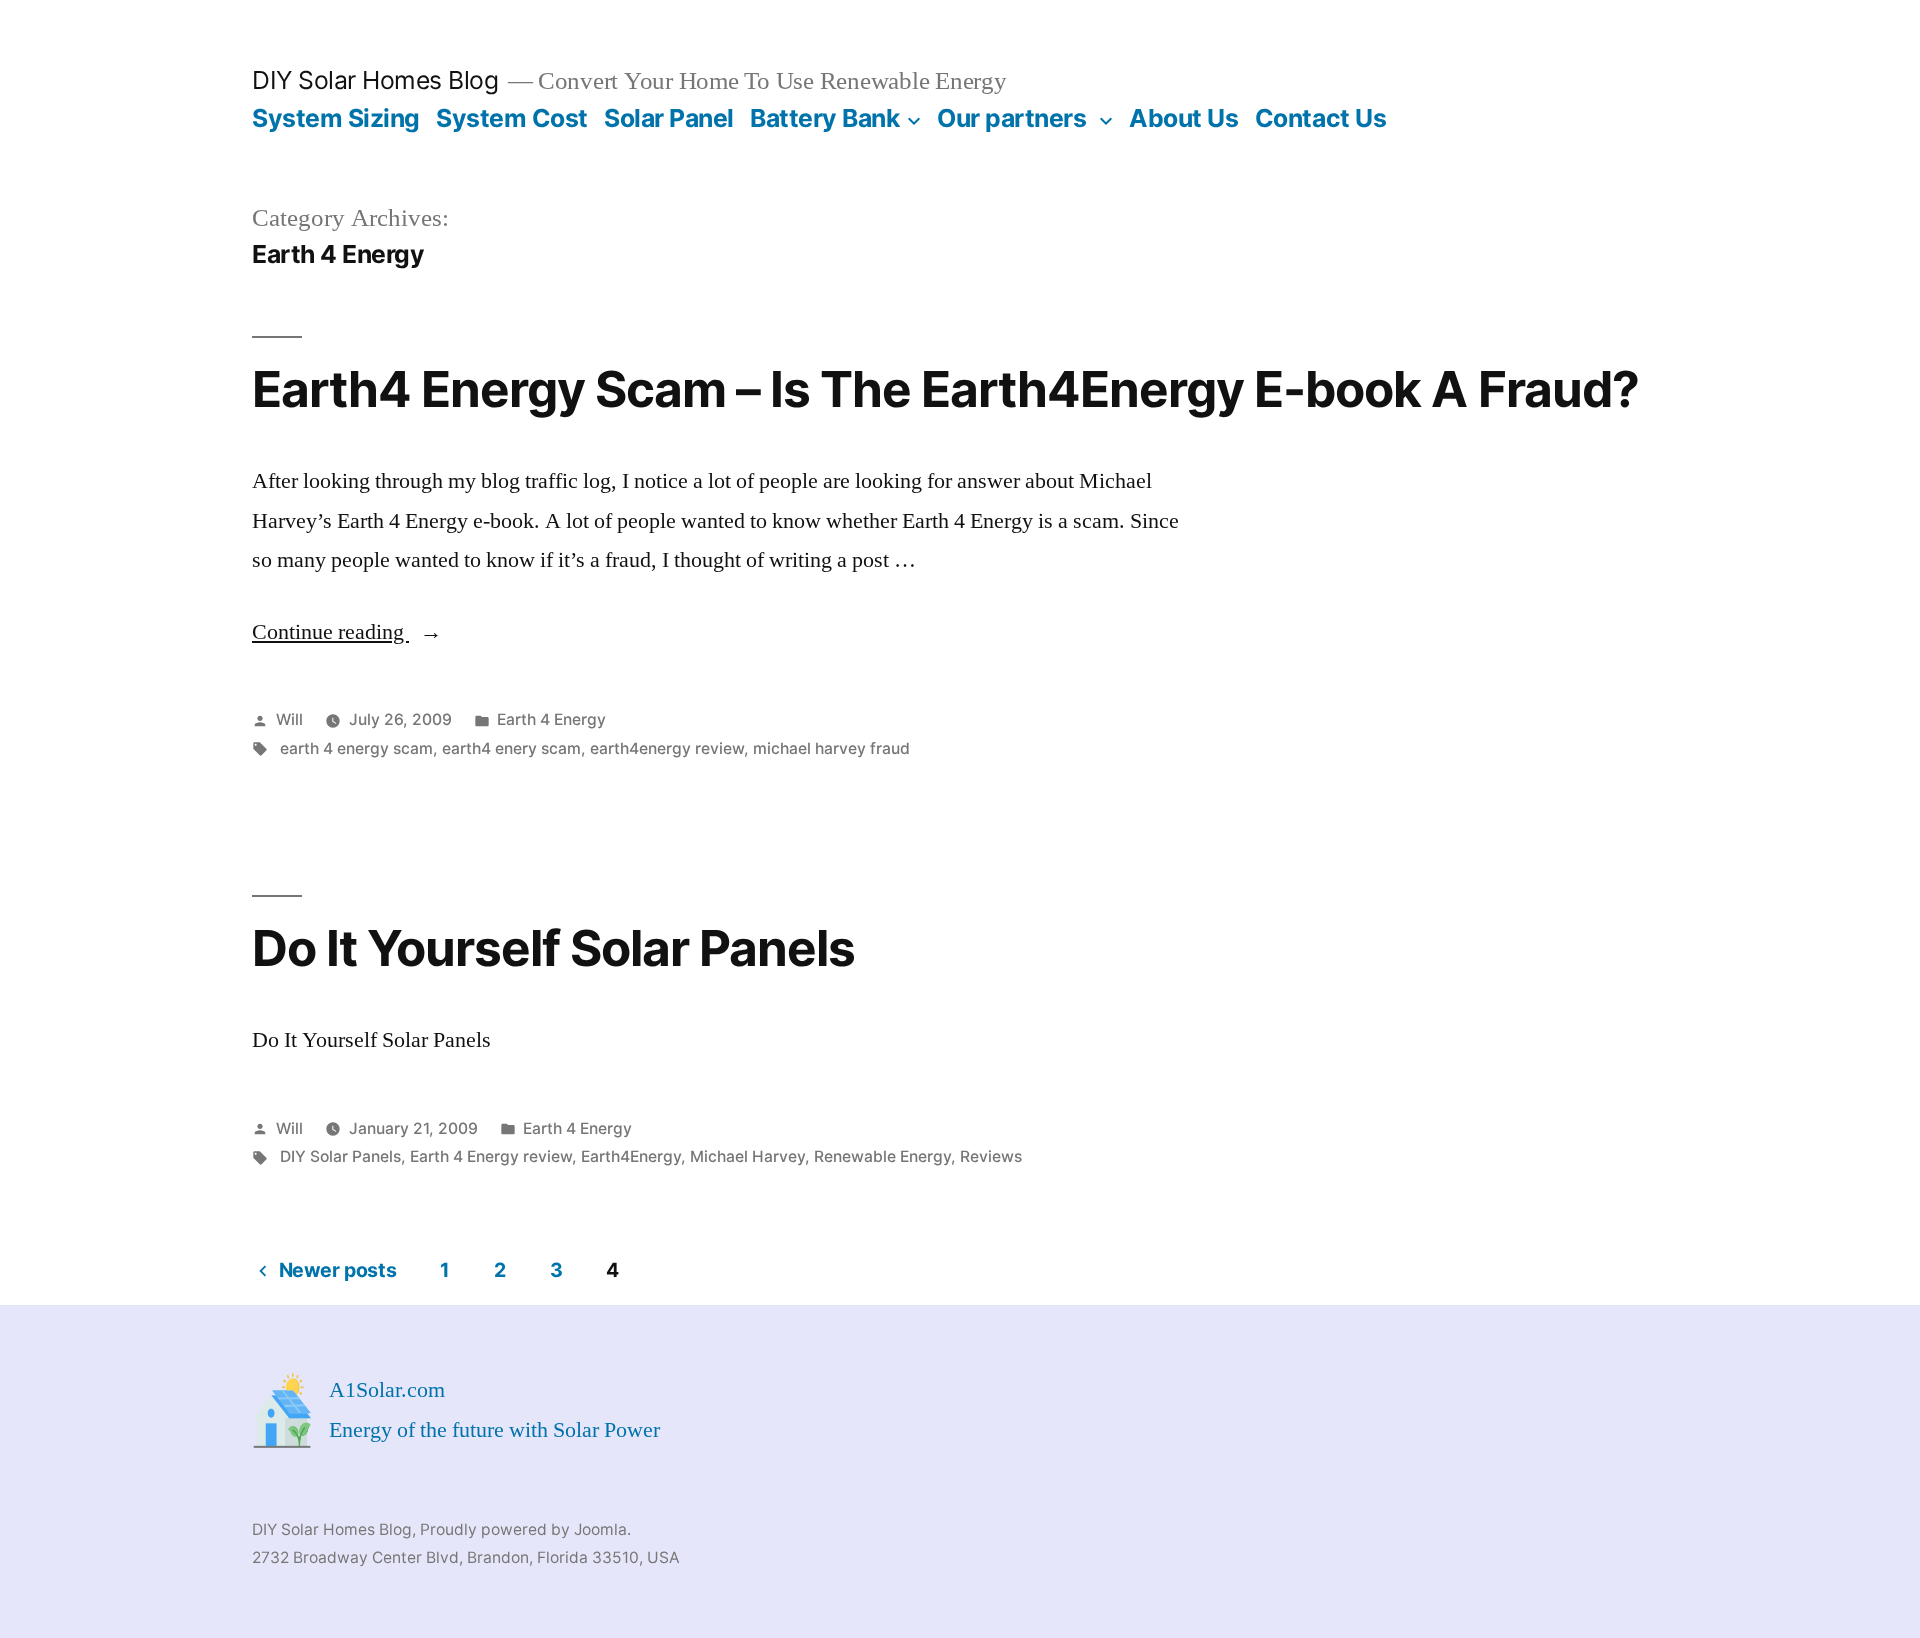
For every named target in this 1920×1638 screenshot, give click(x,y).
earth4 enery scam (511, 748)
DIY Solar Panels (340, 1156)
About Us (1183, 118)
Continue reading (347, 632)
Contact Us (1320, 118)
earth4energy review (667, 748)
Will (289, 719)
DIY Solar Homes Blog (375, 80)
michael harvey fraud (831, 748)
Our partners (1011, 118)
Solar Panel (669, 118)
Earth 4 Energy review (491, 1156)
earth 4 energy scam (356, 748)
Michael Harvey (747, 1156)
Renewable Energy (882, 1156)
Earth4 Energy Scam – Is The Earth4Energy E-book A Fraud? (945, 389)
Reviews (991, 1156)
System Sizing (336, 118)
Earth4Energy (631, 1156)
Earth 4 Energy (551, 719)
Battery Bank (824, 118)
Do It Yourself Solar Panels (553, 948)
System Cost (512, 118)
